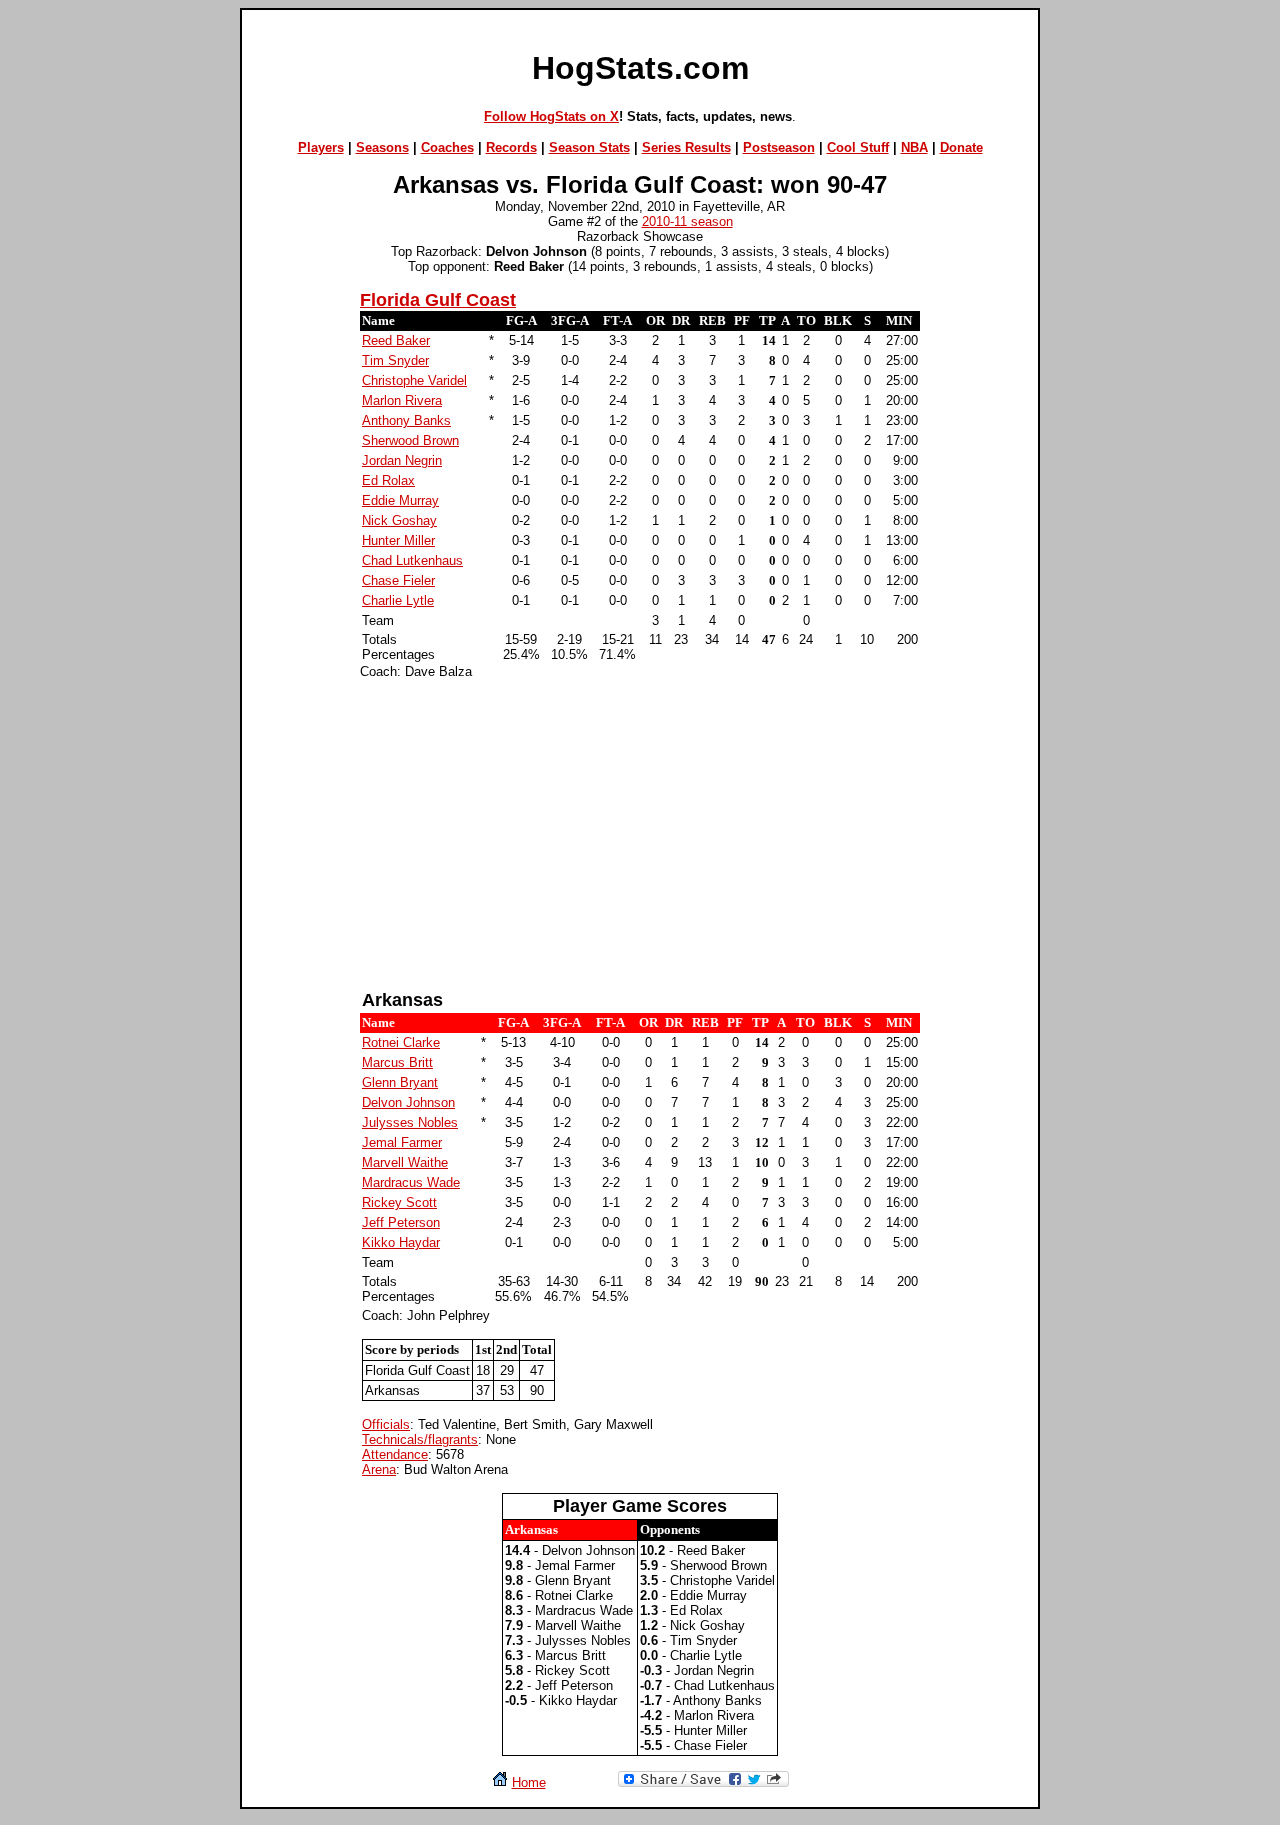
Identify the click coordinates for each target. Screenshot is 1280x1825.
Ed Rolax (388, 480)
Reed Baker (396, 340)
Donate (961, 147)
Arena (379, 1469)
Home (529, 1782)
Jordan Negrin (402, 460)
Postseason (779, 147)
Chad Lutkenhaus (412, 560)
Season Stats (589, 147)
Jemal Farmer (402, 1142)
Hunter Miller (398, 540)
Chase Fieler (398, 580)
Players (321, 147)
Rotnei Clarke (401, 1042)
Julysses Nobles (410, 1122)
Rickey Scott (399, 1202)
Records (511, 147)
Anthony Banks (406, 420)
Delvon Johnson (408, 1102)
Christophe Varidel (414, 380)
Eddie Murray (400, 500)
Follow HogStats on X (551, 116)
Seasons (382, 147)
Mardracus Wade (411, 1182)
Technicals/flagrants (420, 1439)
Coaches (447, 147)
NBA (914, 147)
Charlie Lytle (398, 600)
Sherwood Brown (410, 440)
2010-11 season (687, 221)
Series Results (686, 147)
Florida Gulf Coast (438, 300)
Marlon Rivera (402, 400)
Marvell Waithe (405, 1162)
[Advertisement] (640, 835)
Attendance (395, 1454)
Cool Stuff (858, 147)
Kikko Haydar (401, 1242)
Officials (386, 1424)
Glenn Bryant (400, 1082)
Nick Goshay (399, 520)
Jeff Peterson (401, 1222)
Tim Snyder (395, 360)
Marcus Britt (397, 1062)
